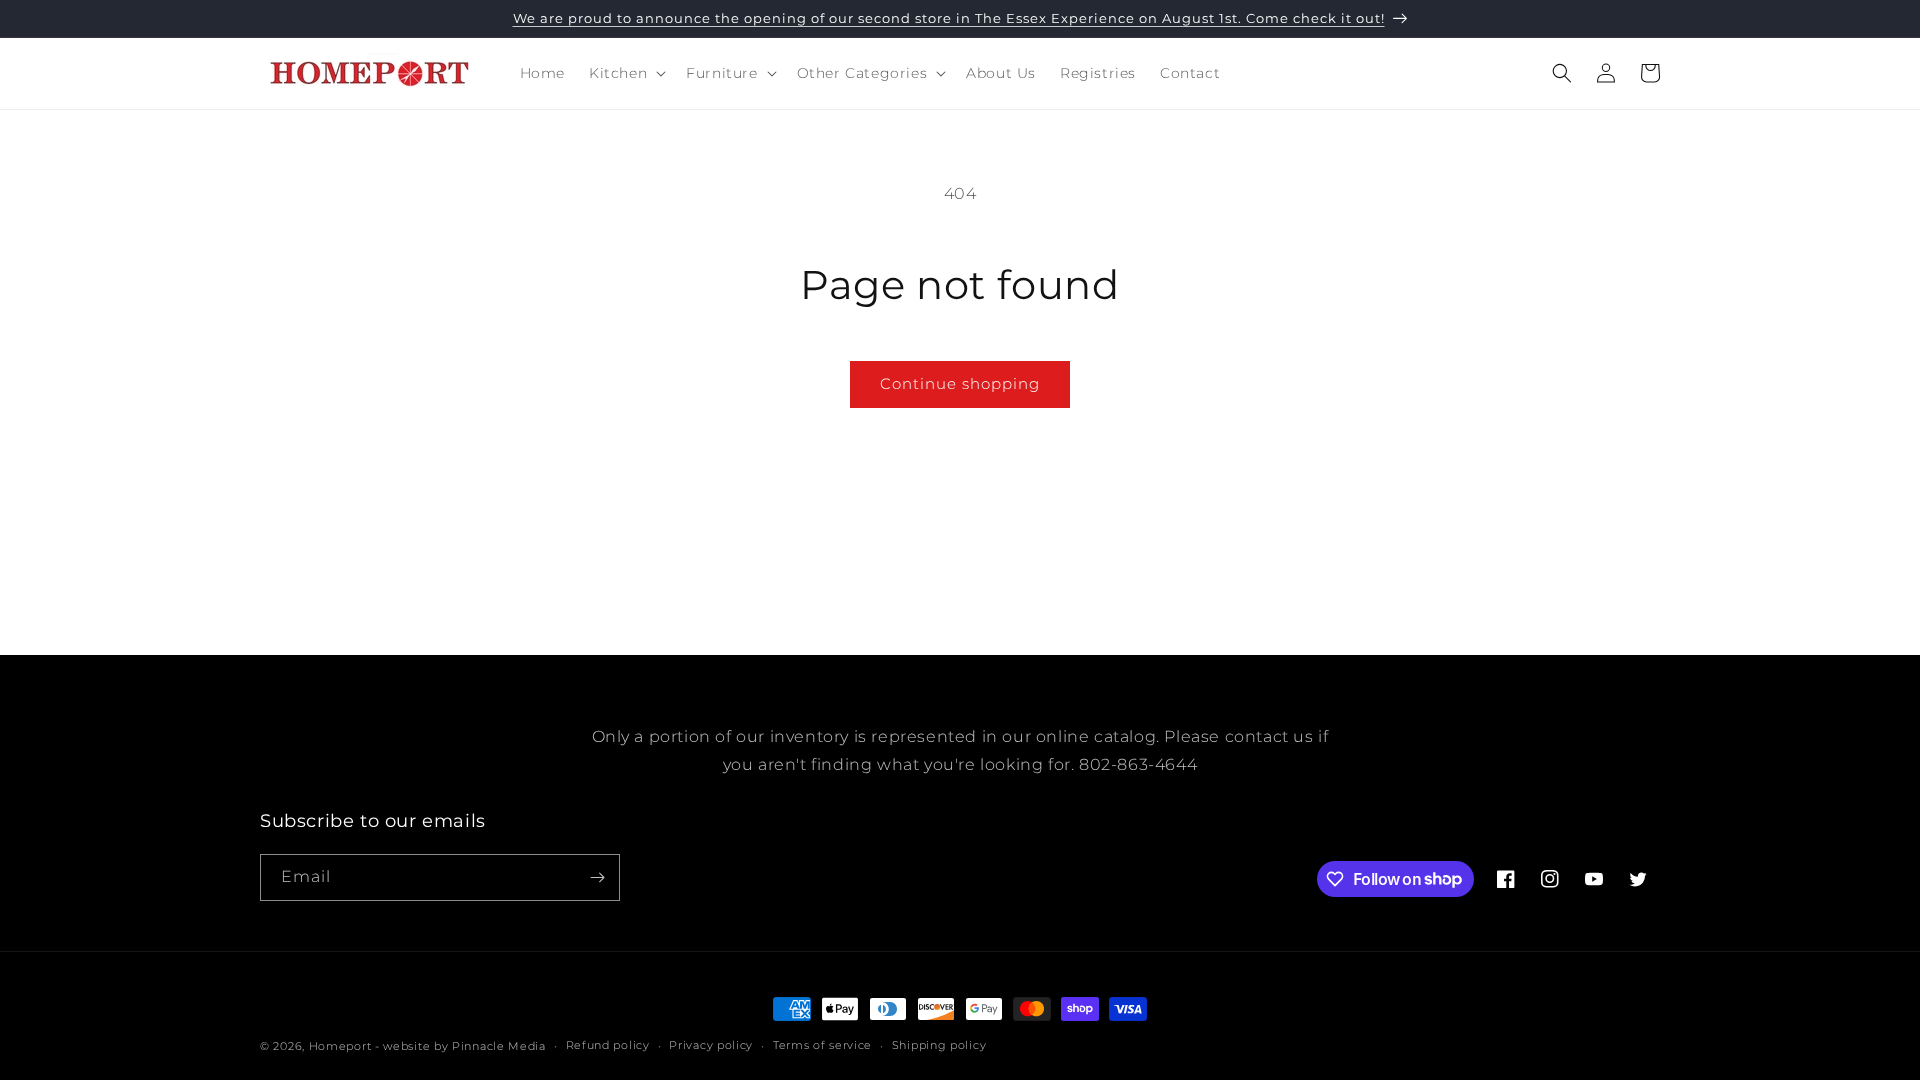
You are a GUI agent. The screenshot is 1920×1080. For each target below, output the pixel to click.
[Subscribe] (597, 877)
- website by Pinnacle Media (460, 1046)
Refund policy (608, 1045)
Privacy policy (711, 1045)
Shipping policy (939, 1045)
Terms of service (822, 1045)
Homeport (340, 1046)
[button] (625, 73)
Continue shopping (960, 383)
